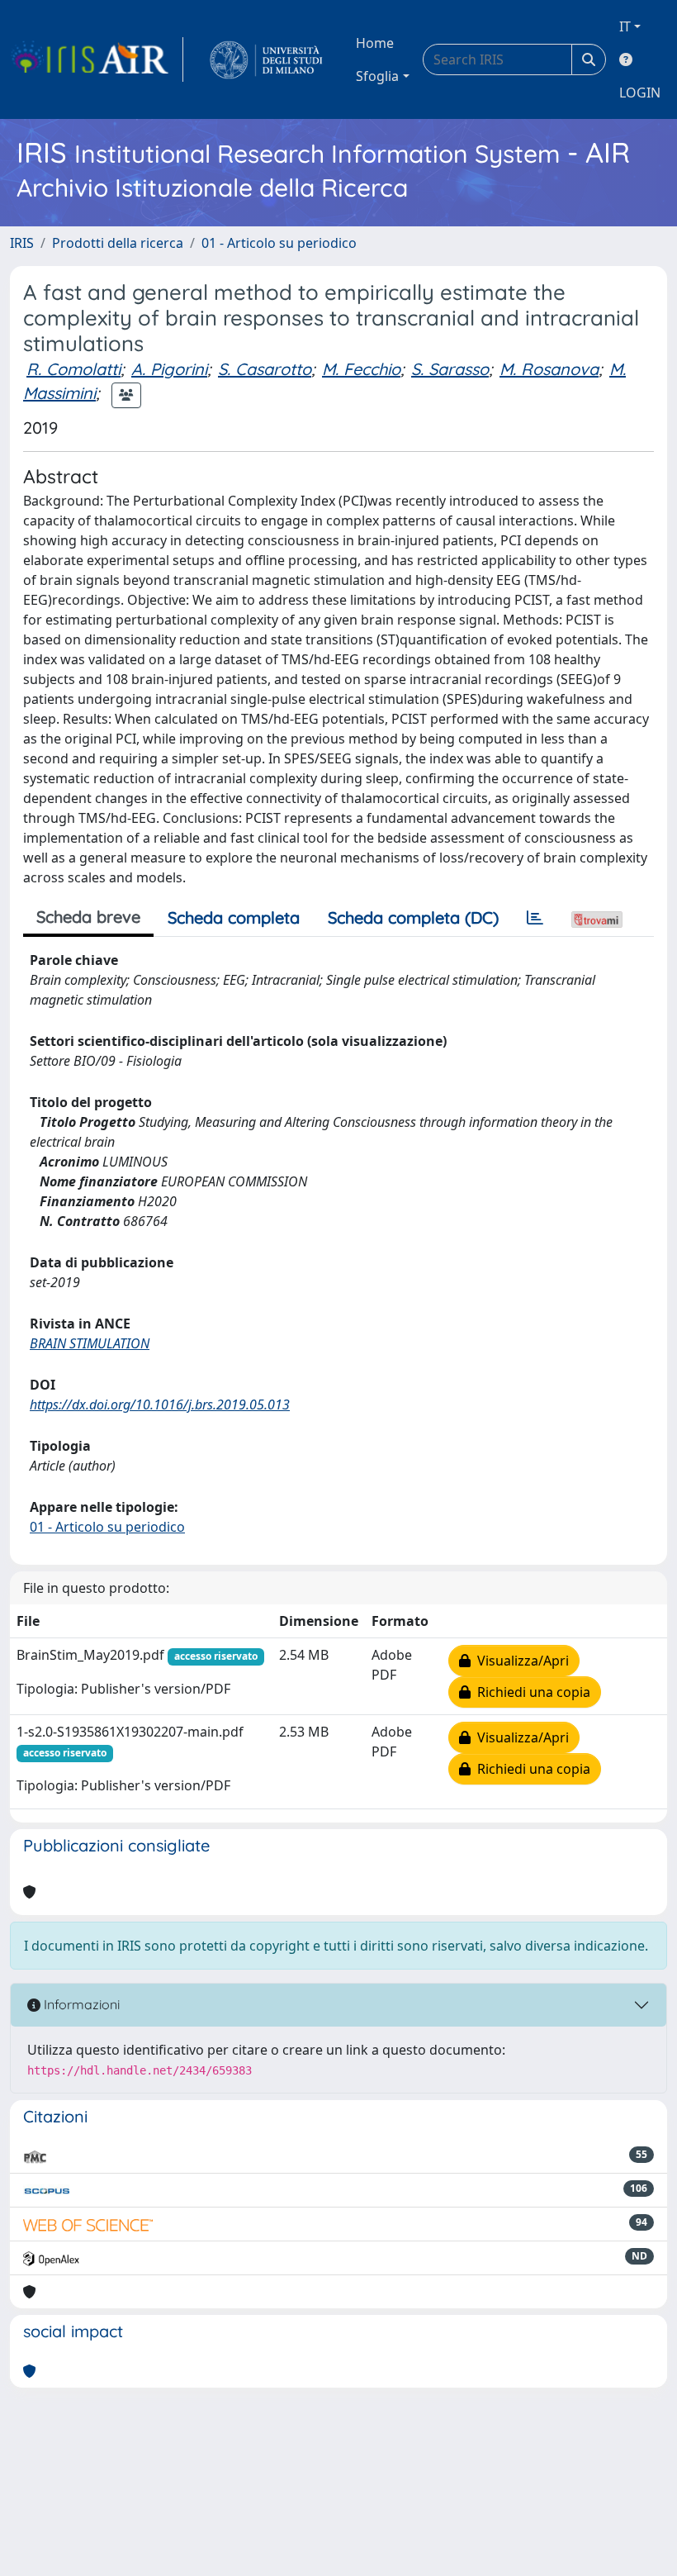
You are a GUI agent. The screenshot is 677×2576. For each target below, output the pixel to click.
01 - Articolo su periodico (279, 243)
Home (375, 43)
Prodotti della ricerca (118, 243)
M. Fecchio (361, 369)
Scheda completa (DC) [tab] (413, 917)
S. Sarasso (450, 369)
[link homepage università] (266, 59)
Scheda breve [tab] (88, 917)
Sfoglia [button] (377, 76)
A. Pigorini (169, 369)
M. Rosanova (549, 369)
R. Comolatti (73, 369)
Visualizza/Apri (520, 1661)
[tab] (535, 918)
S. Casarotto (265, 369)
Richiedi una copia (530, 1692)
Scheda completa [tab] (234, 917)
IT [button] (625, 26)
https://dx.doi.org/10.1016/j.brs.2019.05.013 (160, 1404)
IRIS (22, 243)
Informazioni (80, 2004)
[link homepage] (97, 59)
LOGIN (640, 93)
